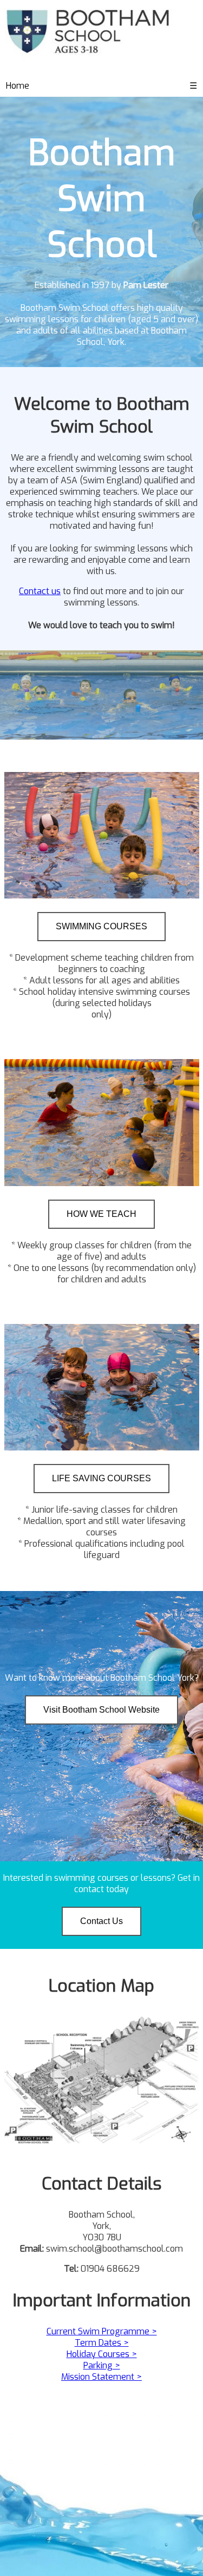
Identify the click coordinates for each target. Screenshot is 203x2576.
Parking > (102, 2365)
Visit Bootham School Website (101, 1710)
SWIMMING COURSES (101, 926)
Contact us (40, 591)
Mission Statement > (101, 2377)
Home (18, 86)
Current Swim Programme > (102, 2331)
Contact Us (101, 1921)
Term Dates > (102, 2343)
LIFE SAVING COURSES (101, 1478)
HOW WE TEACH (101, 1214)
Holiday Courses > (102, 2354)
